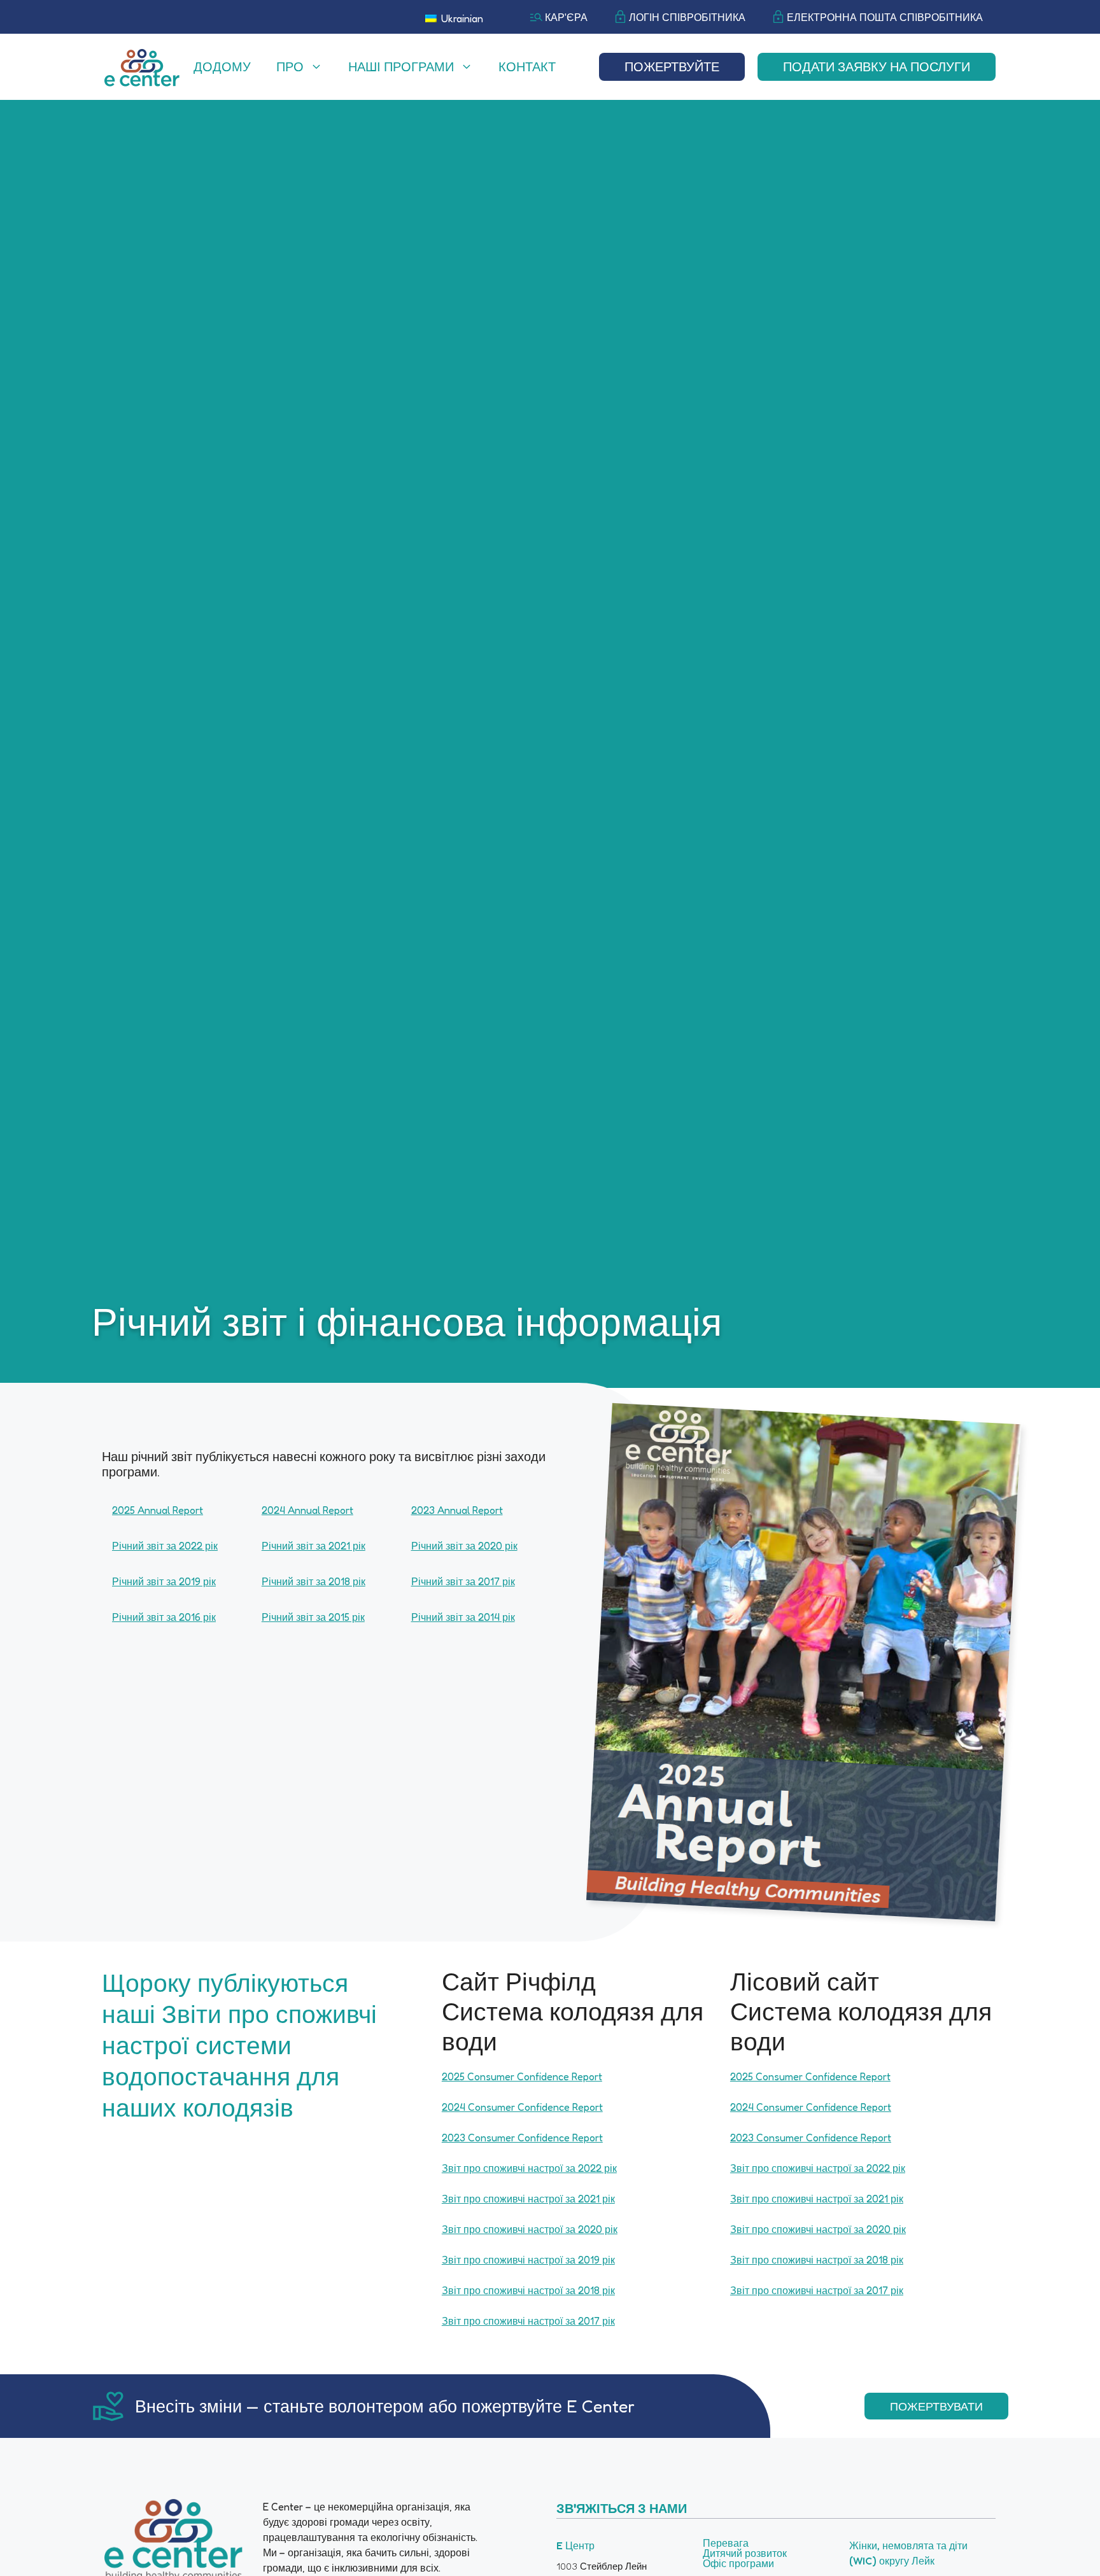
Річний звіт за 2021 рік (314, 1546)
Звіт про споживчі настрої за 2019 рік (528, 2260)
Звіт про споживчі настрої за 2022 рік (529, 2168)
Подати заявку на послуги (877, 67)
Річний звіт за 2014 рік (463, 1617)
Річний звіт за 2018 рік (314, 1581)
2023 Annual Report (457, 1510)
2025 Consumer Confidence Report (522, 2076)
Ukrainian (461, 18)
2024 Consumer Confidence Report (522, 2107)
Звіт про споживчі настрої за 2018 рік (528, 2290)
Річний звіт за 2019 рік (164, 1581)
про (290, 67)
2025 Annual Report (158, 1510)
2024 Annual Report (307, 1510)
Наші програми (401, 67)
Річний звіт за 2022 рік (165, 1546)
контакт (527, 67)
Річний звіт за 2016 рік (164, 1617)
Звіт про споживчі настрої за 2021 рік (528, 2199)
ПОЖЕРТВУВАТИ (936, 2406)
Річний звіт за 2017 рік (463, 1581)
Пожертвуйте (672, 67)
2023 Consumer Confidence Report (522, 2138)
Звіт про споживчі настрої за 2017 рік (528, 2321)
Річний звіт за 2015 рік (313, 1617)
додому (222, 67)
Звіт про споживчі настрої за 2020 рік (530, 2229)
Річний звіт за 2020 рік (464, 1546)
